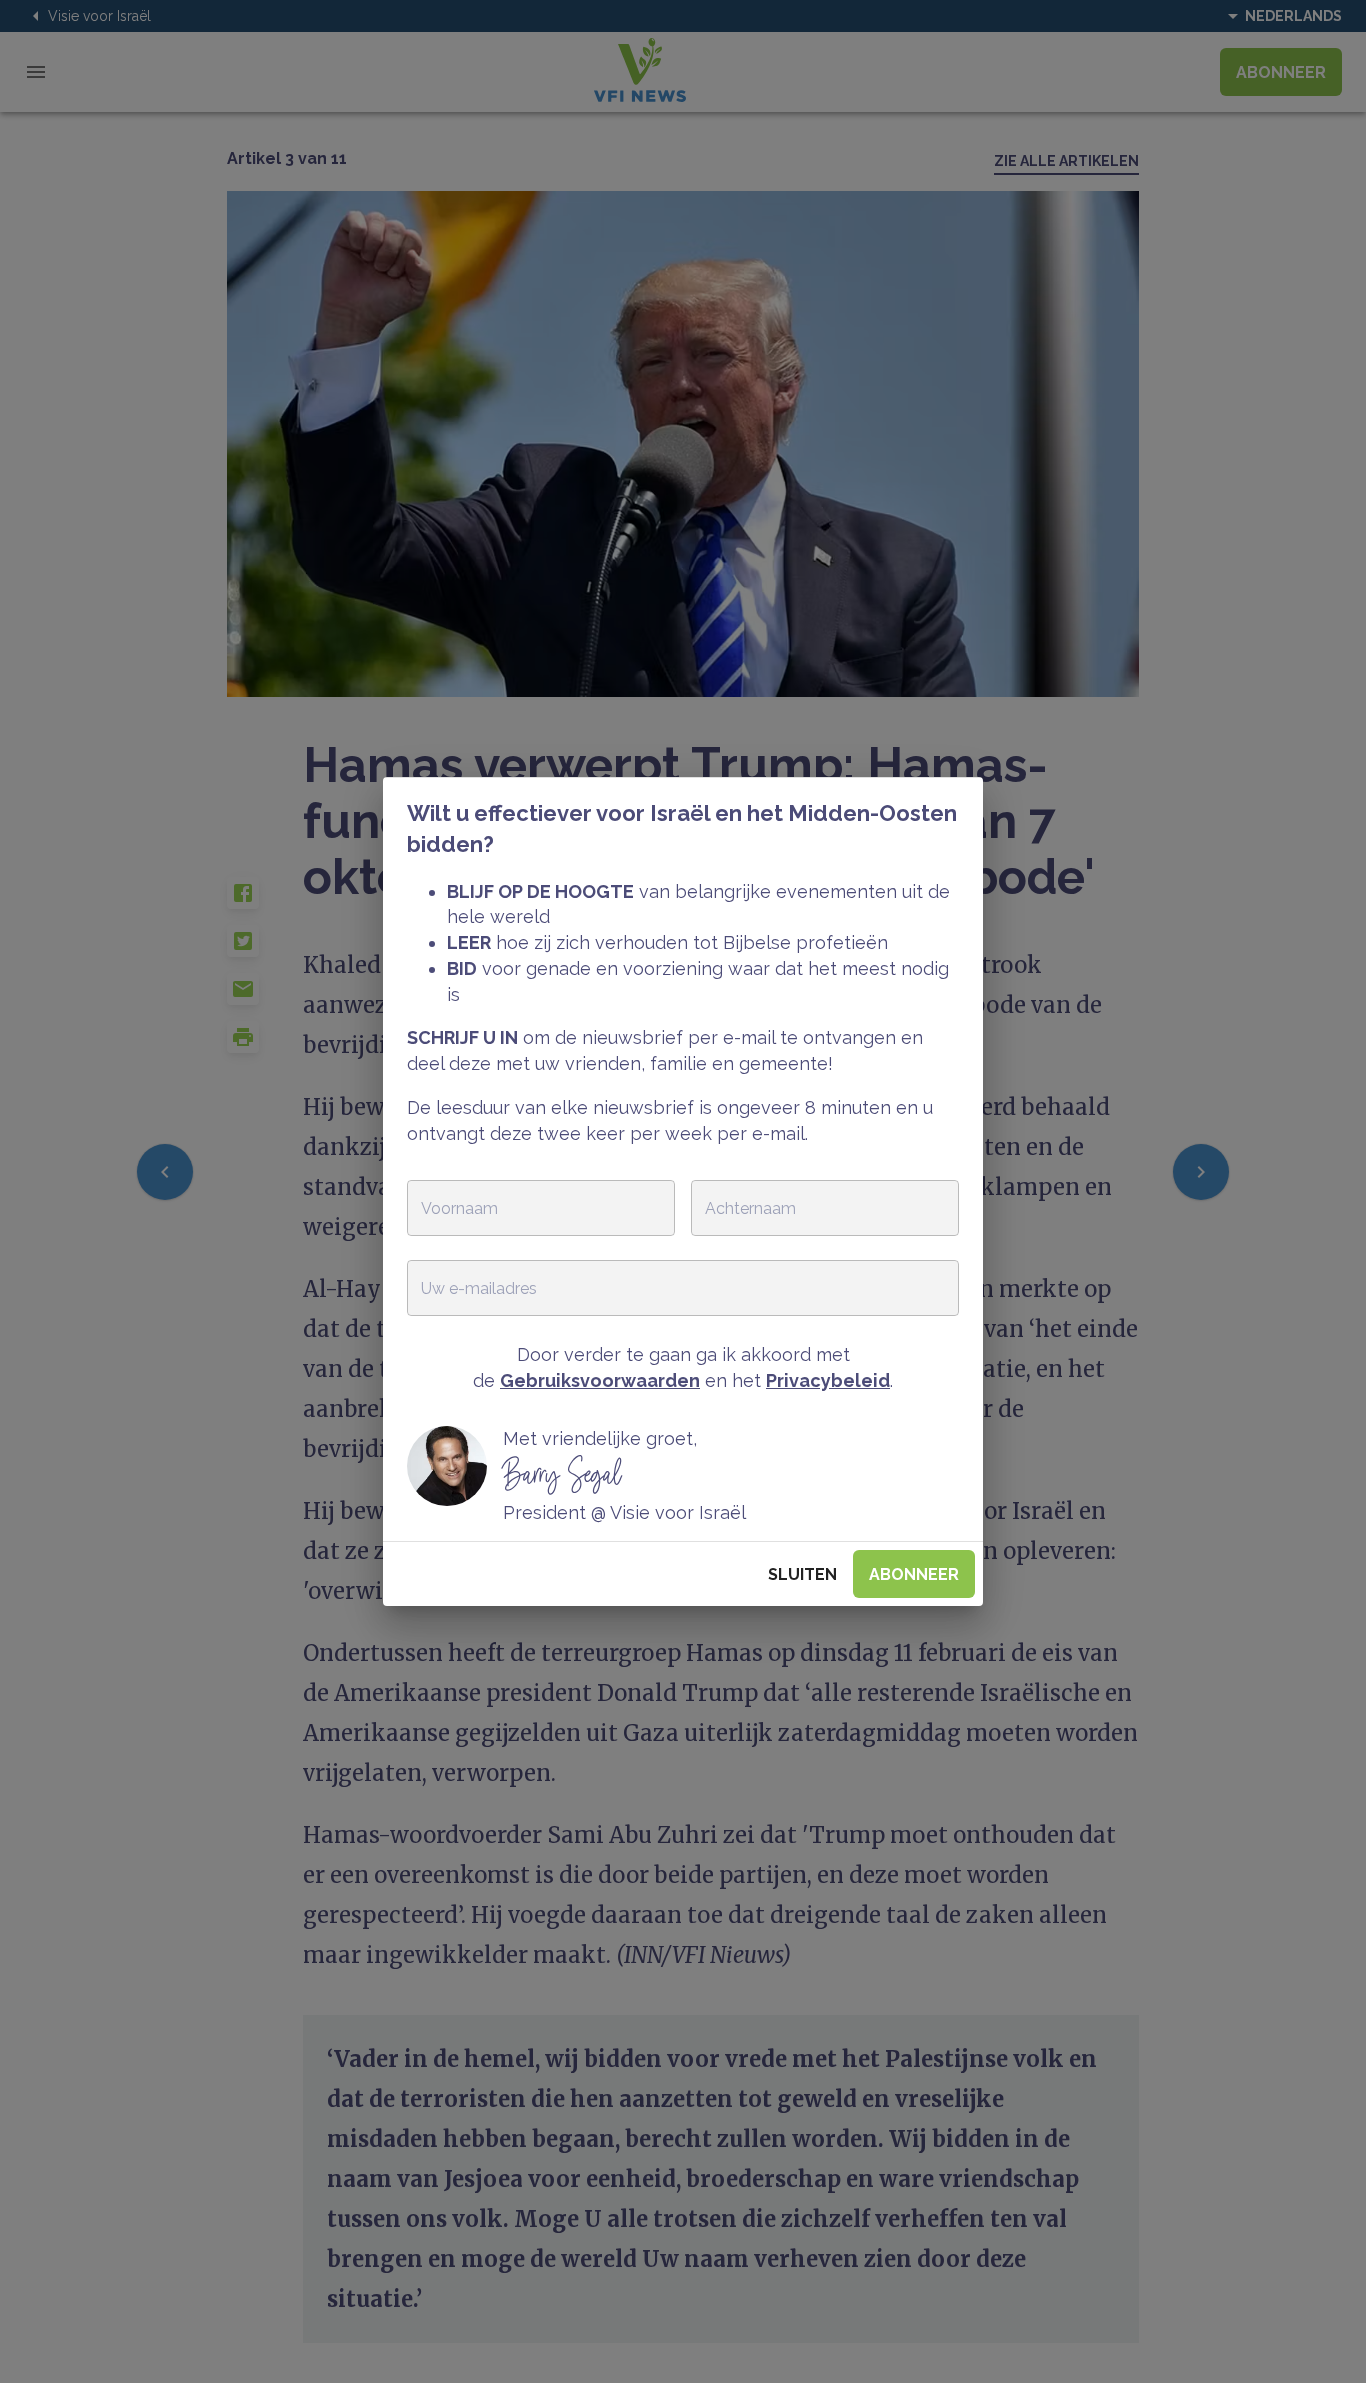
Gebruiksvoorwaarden (600, 1380)
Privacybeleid (828, 1380)
